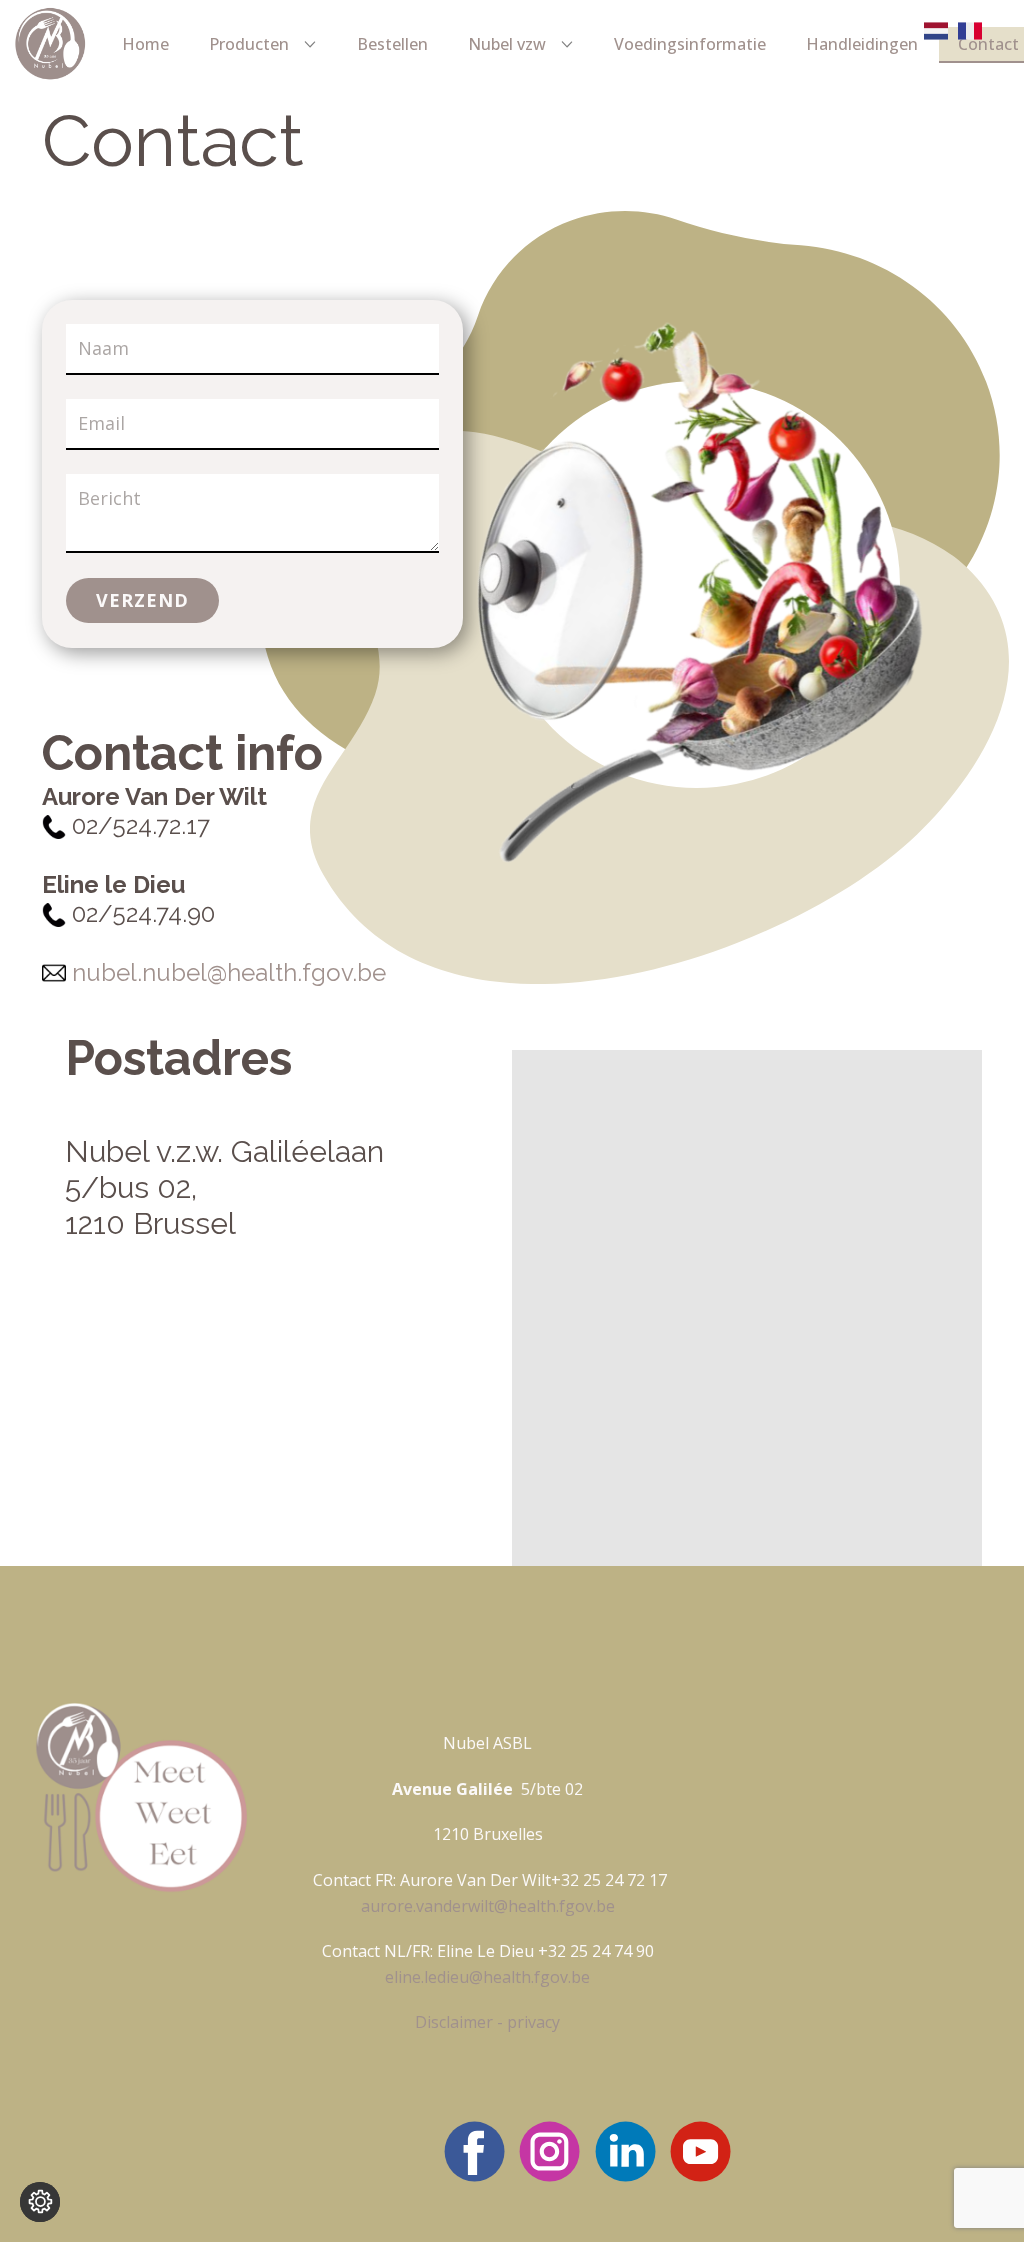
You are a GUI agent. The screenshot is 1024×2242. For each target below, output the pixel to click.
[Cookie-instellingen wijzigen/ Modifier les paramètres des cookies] (40, 2202)
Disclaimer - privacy (487, 2022)
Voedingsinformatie (690, 44)
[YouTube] (700, 2151)
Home (145, 44)
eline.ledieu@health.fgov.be (487, 1977)
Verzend (142, 600)
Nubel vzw (507, 44)
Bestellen (392, 44)
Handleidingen (862, 44)
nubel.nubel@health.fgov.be (229, 971)
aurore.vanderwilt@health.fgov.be (488, 1906)
